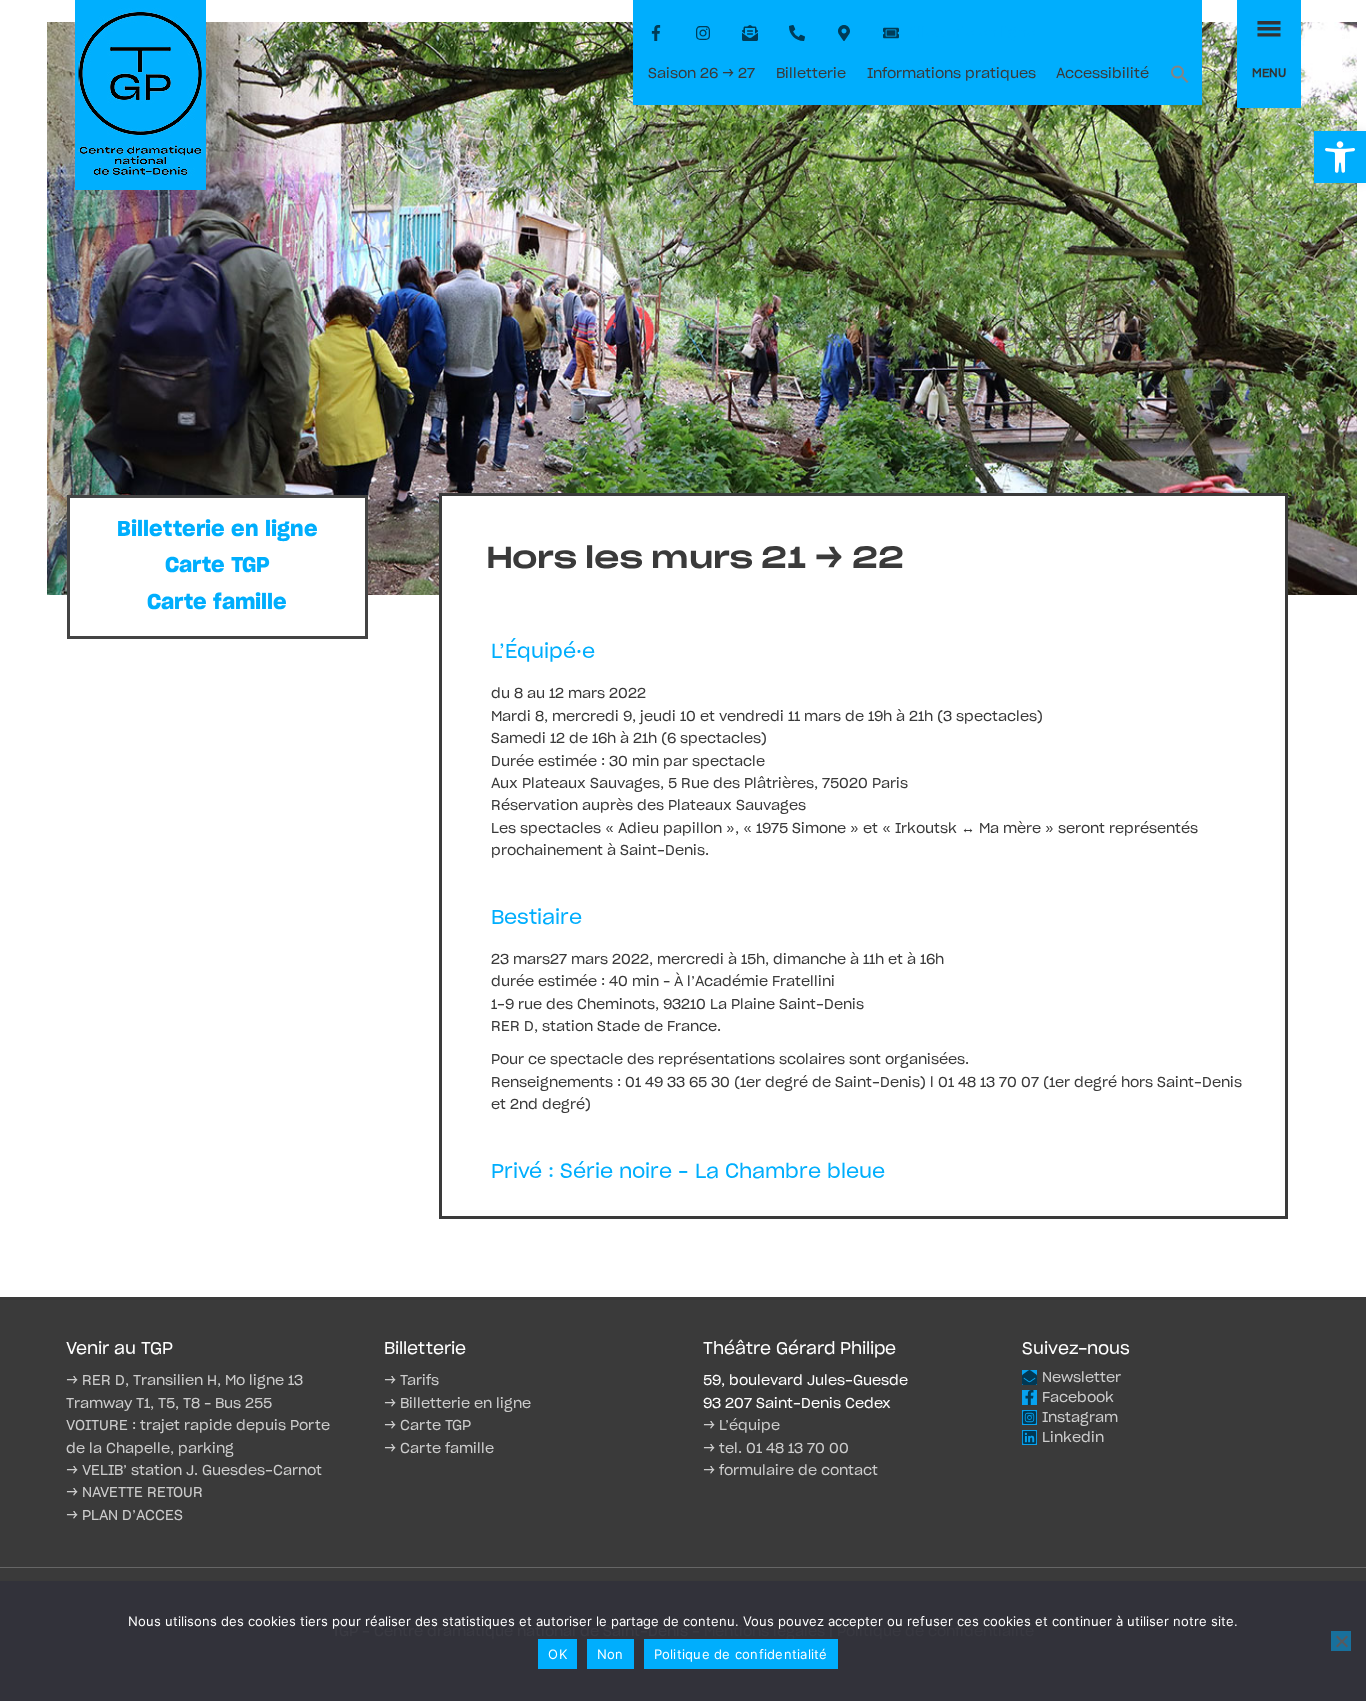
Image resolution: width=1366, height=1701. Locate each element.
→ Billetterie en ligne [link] (457, 1404)
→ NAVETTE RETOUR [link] (134, 1493)
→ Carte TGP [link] (427, 1426)
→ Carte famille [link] (439, 1449)
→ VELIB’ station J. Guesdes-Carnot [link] (194, 1471)
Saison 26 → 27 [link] (701, 74)
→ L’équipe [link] (741, 1426)
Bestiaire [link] (536, 918)
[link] (1340, 157)
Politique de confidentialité (741, 1654)
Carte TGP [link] (217, 565)
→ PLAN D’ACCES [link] (124, 1516)
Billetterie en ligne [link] (217, 529)
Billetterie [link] (811, 74)
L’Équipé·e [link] (543, 652)
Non (610, 1654)
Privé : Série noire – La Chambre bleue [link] (688, 1172)
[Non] (1341, 1641)
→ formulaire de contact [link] (790, 1471)
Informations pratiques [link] (951, 74)
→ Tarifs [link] (411, 1381)
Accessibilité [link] (1102, 74)
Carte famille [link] (217, 602)
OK (557, 1654)
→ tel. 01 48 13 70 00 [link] (776, 1449)
